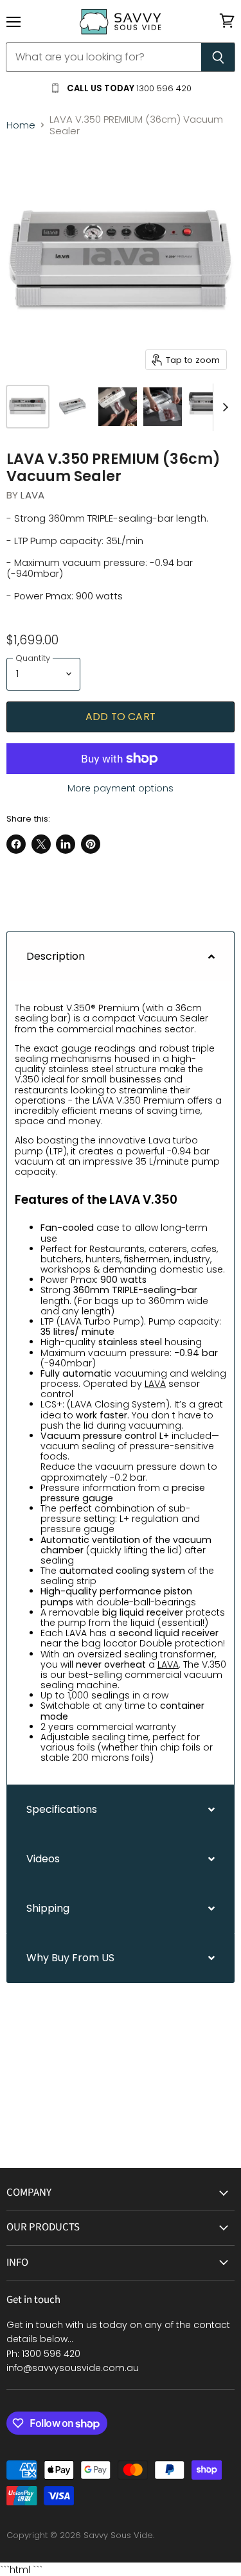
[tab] (121, 956)
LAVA (32, 495)
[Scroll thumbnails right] (223, 408)
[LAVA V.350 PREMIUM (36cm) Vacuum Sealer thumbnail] (28, 407)
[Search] (218, 57)
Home (21, 125)
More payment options (121, 788)
